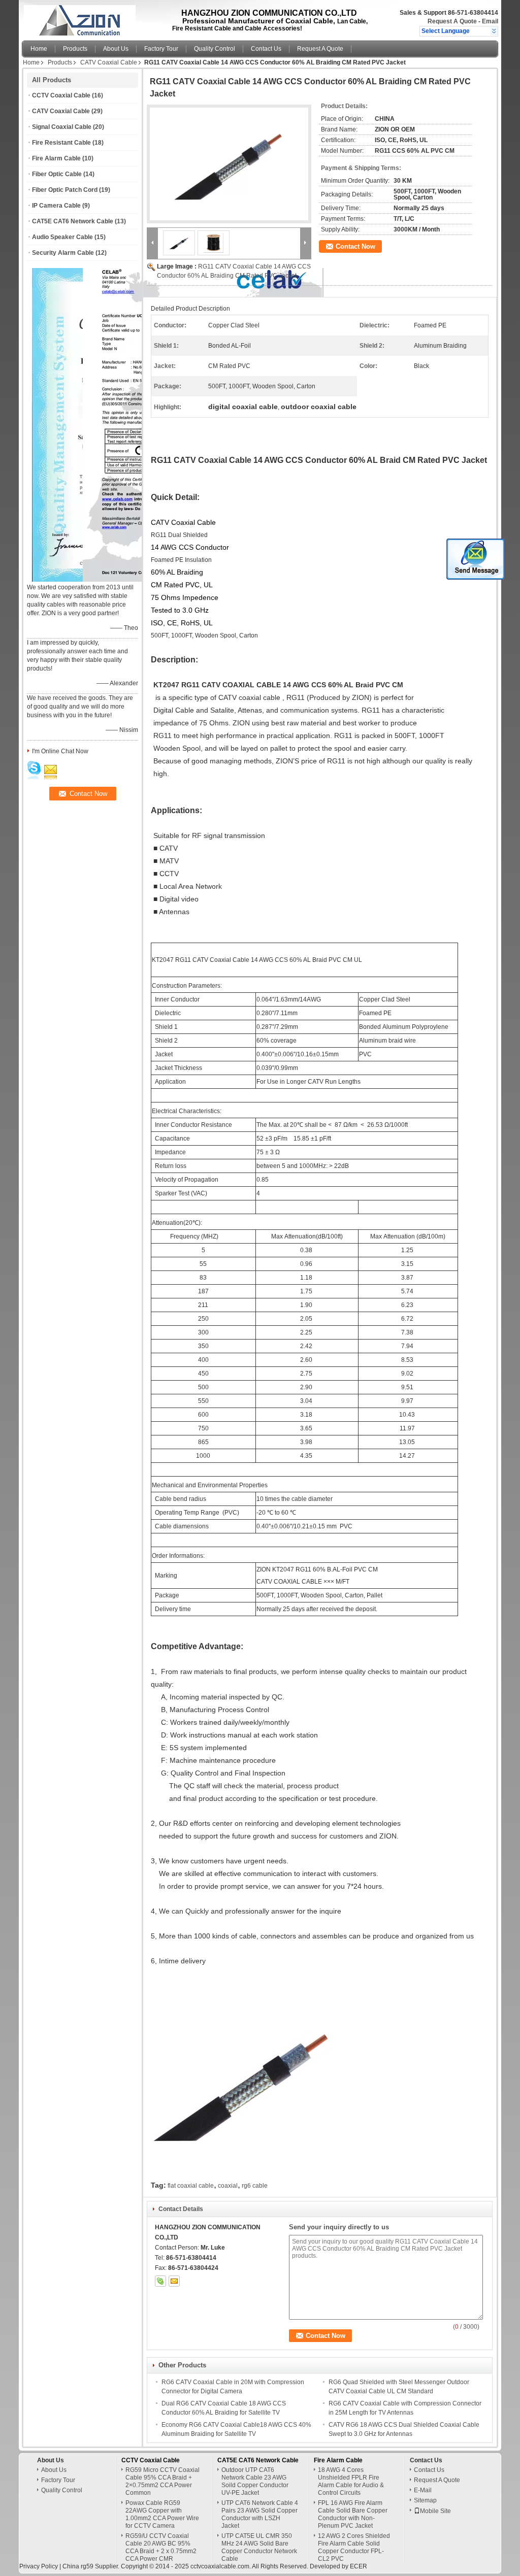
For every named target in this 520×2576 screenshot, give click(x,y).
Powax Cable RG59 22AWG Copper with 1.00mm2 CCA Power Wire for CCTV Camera (162, 2514)
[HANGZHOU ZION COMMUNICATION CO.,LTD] (494, 31)
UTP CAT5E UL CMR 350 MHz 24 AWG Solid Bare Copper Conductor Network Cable (259, 2547)
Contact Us (266, 49)
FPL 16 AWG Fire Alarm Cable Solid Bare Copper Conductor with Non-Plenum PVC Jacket (353, 2514)
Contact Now (355, 246)
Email (490, 21)
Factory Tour (161, 49)
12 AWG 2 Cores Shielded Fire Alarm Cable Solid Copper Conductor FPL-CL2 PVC (354, 2547)
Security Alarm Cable (63, 253)
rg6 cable (255, 2186)
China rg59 (78, 2566)
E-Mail (423, 2490)
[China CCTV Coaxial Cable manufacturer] (79, 18)
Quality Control (215, 49)
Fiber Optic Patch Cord (65, 190)
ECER (359, 2566)
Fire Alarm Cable (56, 158)
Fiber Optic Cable (57, 174)
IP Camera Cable (56, 206)
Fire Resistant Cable (61, 143)
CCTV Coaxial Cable (61, 95)
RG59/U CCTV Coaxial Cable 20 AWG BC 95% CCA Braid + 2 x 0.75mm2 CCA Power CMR (161, 2547)
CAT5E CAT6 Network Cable (73, 221)
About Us (116, 49)
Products (75, 49)
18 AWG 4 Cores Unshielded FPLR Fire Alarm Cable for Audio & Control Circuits (351, 2481)
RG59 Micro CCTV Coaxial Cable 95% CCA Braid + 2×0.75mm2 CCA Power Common (162, 2481)
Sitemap (425, 2500)
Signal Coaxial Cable (62, 127)
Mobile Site (435, 2511)
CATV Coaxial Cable (109, 62)
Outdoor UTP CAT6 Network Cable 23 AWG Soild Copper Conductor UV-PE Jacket (255, 2481)
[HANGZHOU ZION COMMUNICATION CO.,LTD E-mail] (174, 2281)
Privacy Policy (39, 2566)
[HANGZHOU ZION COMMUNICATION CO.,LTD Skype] (160, 2281)
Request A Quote (452, 21)
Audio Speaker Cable (62, 237)
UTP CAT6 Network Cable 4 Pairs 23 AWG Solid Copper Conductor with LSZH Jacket (260, 2514)
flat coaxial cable (191, 2186)
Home (39, 49)
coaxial (228, 2186)
